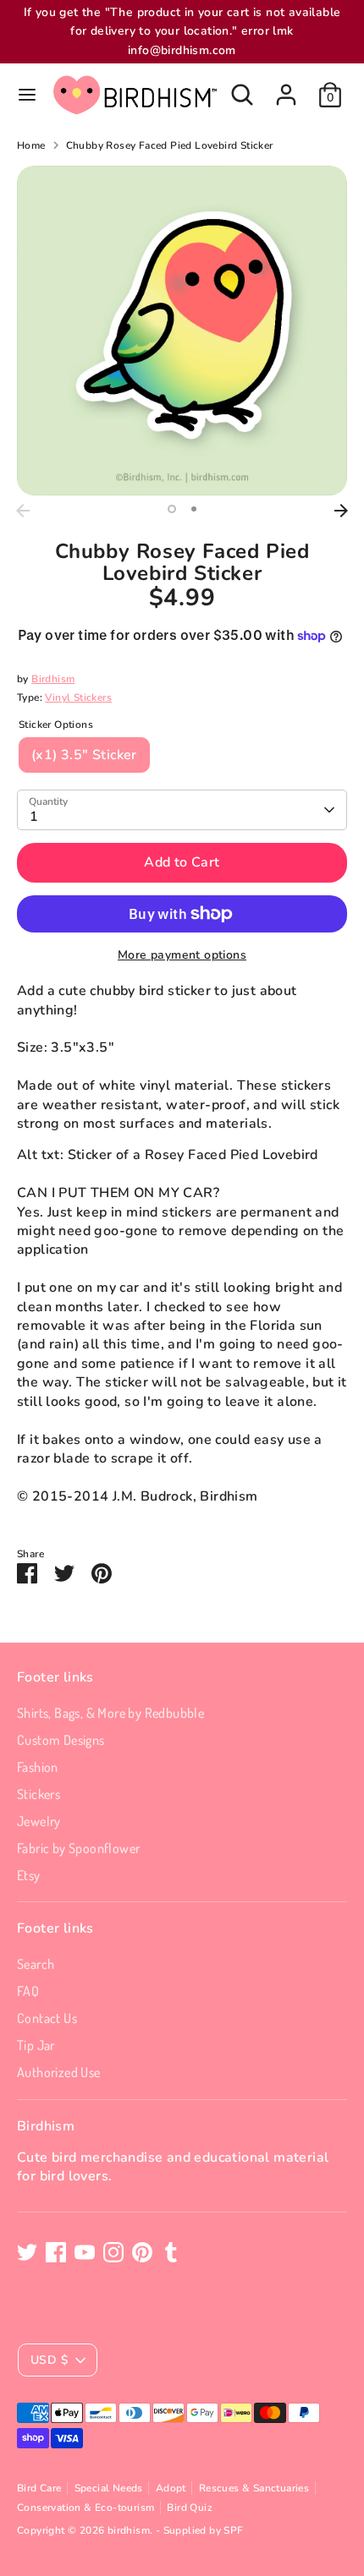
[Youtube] (85, 2252)
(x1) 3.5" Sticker (84, 755)
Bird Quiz (190, 2508)
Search (36, 1964)
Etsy (29, 1875)
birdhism (129, 2530)
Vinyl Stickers (78, 697)
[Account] (286, 87)
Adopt (171, 2488)
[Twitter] (27, 2252)
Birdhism (53, 679)
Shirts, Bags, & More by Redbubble (110, 1713)
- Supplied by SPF (200, 2530)
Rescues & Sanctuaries (254, 2488)
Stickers (39, 1794)
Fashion (38, 1767)
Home (31, 145)
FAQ (28, 1991)
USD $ (49, 2360)
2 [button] (194, 509)
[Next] (341, 511)
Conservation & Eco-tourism (85, 2508)
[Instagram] (113, 2252)
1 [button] (172, 509)
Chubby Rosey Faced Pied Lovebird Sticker (170, 145)
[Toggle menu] (27, 95)
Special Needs (109, 2488)
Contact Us (47, 2018)
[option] (182, 331)
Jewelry (39, 1821)
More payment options (182, 955)
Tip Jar (36, 2045)
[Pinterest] (142, 2252)
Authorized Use (59, 2072)
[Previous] (23, 511)
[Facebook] (56, 2252)
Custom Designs (61, 1740)
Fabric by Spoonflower (78, 1848)
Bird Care (39, 2488)
